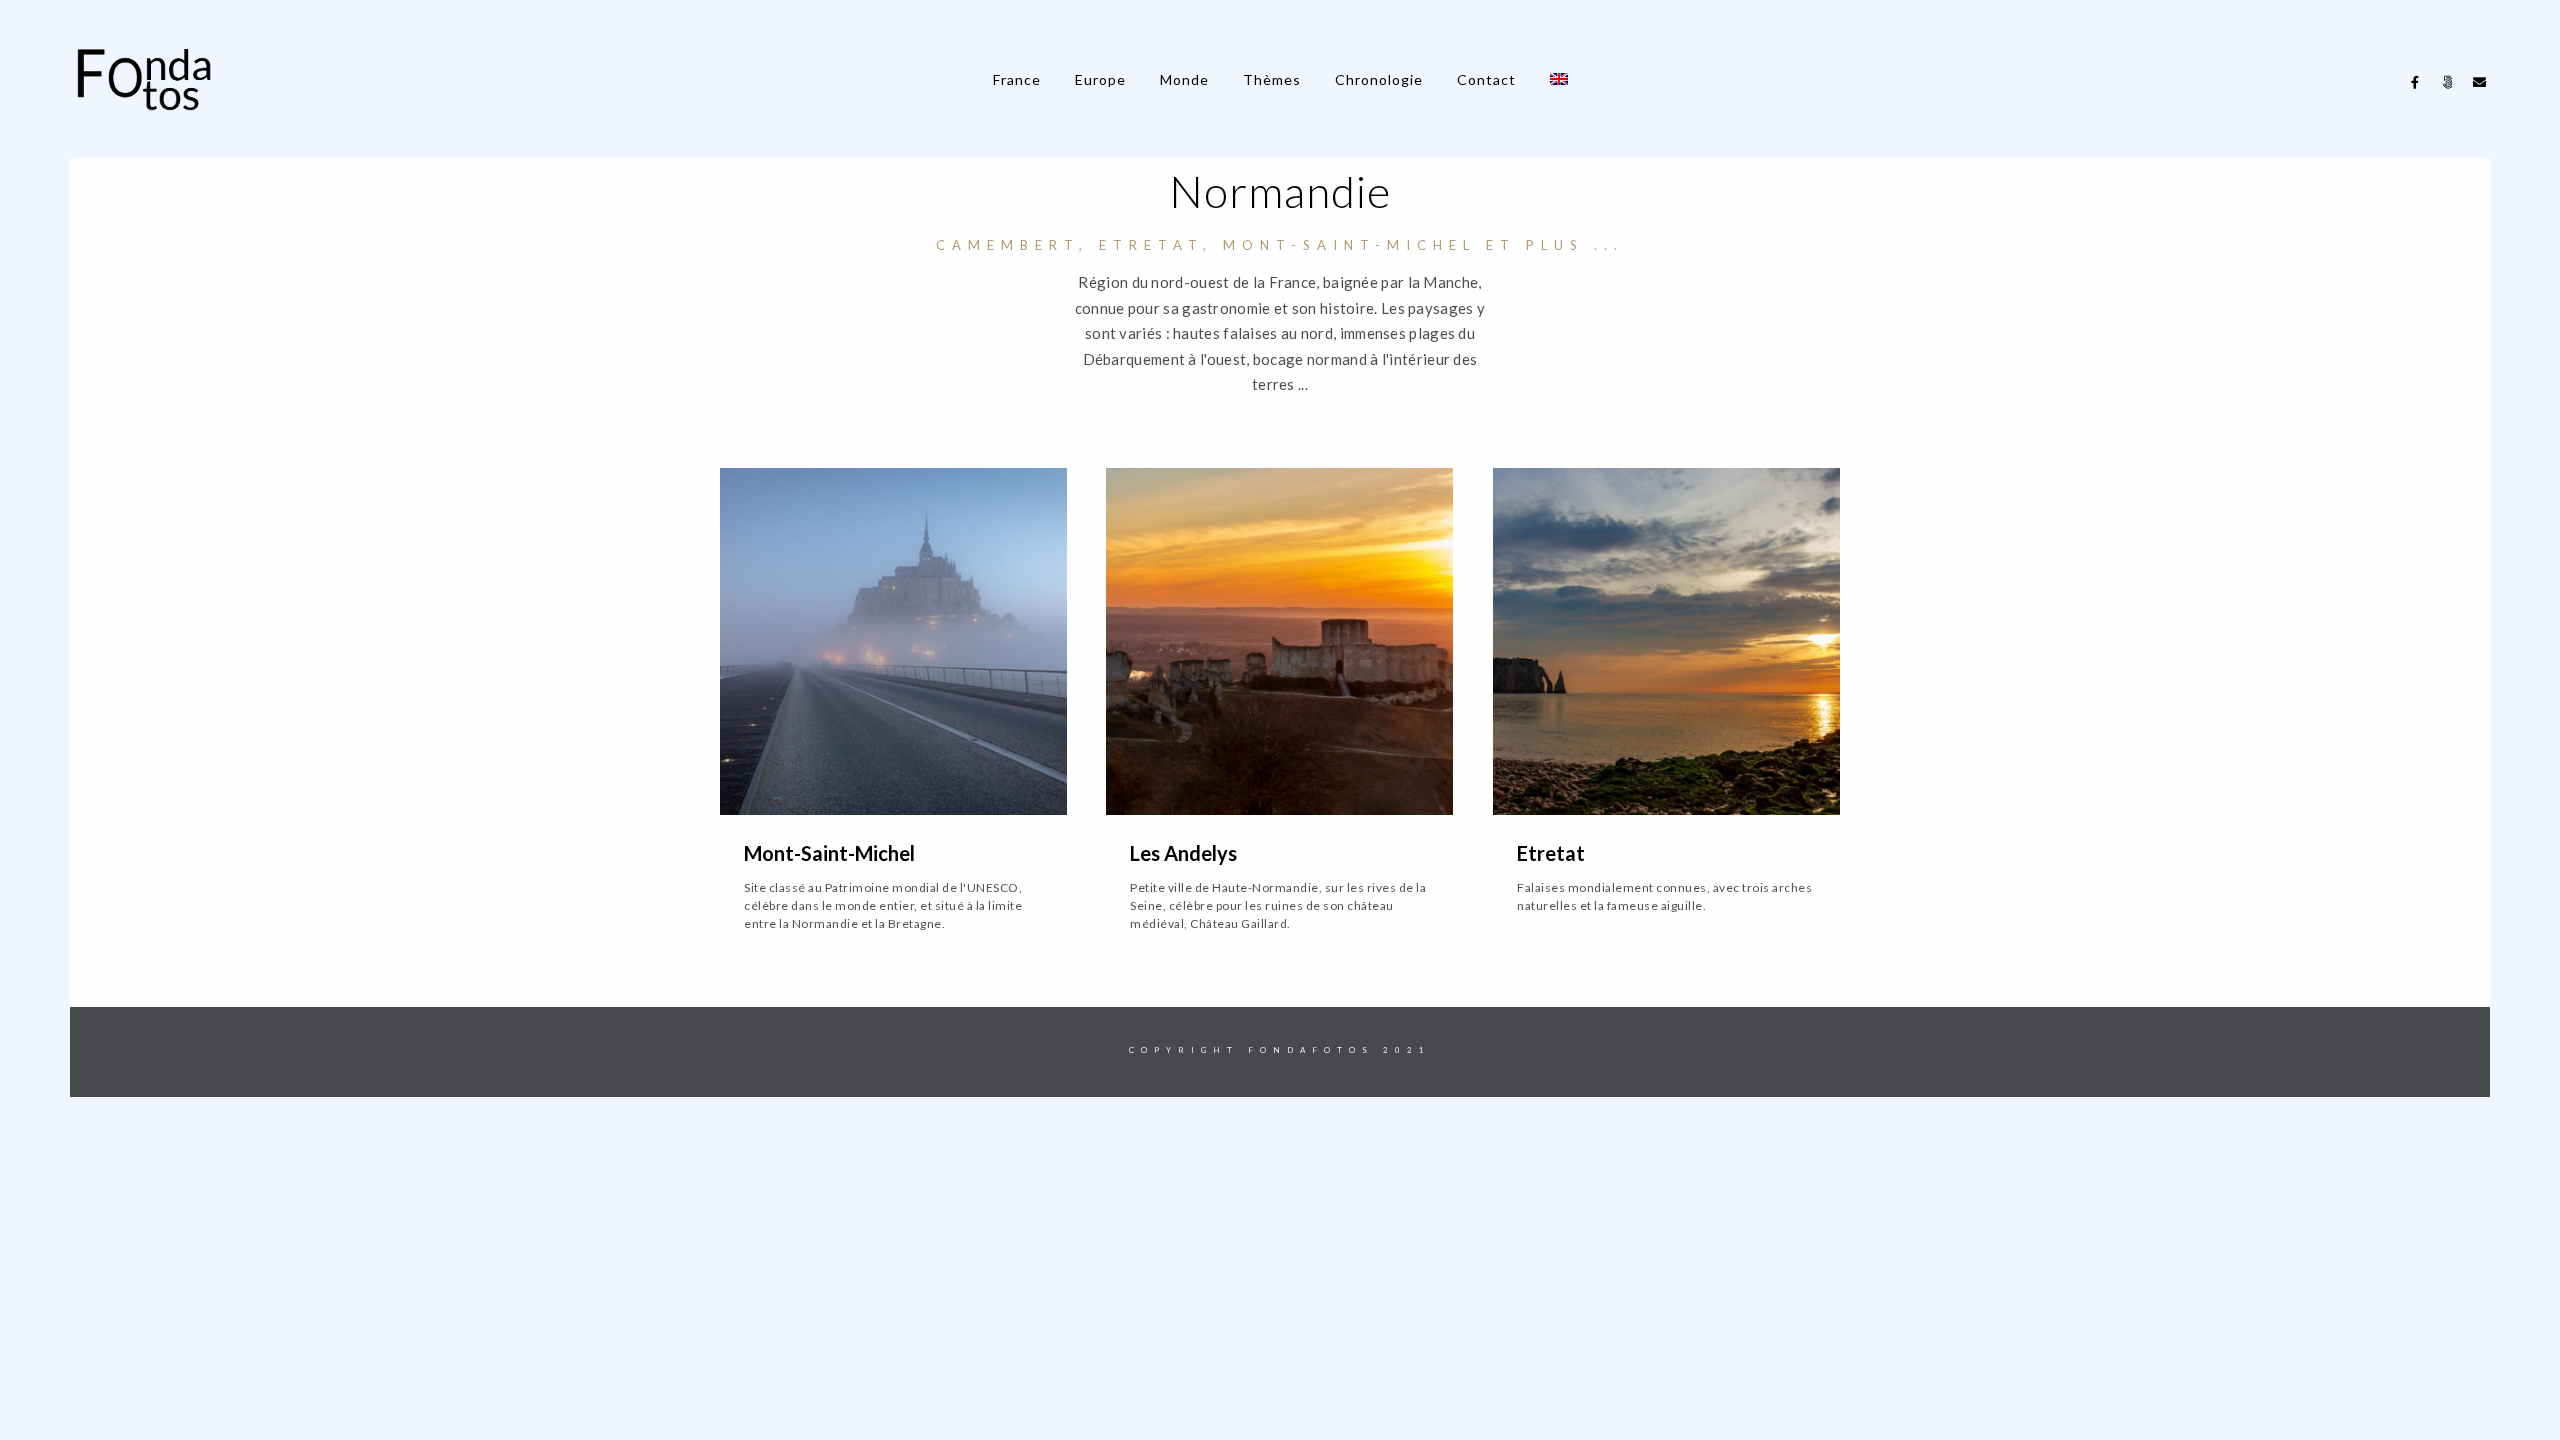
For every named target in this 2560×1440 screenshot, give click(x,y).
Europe (1100, 79)
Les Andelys (1183, 853)
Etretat (1551, 853)
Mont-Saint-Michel (829, 853)
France (1017, 79)
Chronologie (1379, 79)
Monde (1184, 79)
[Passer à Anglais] (1559, 79)
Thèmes (1272, 79)
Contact (1486, 79)
